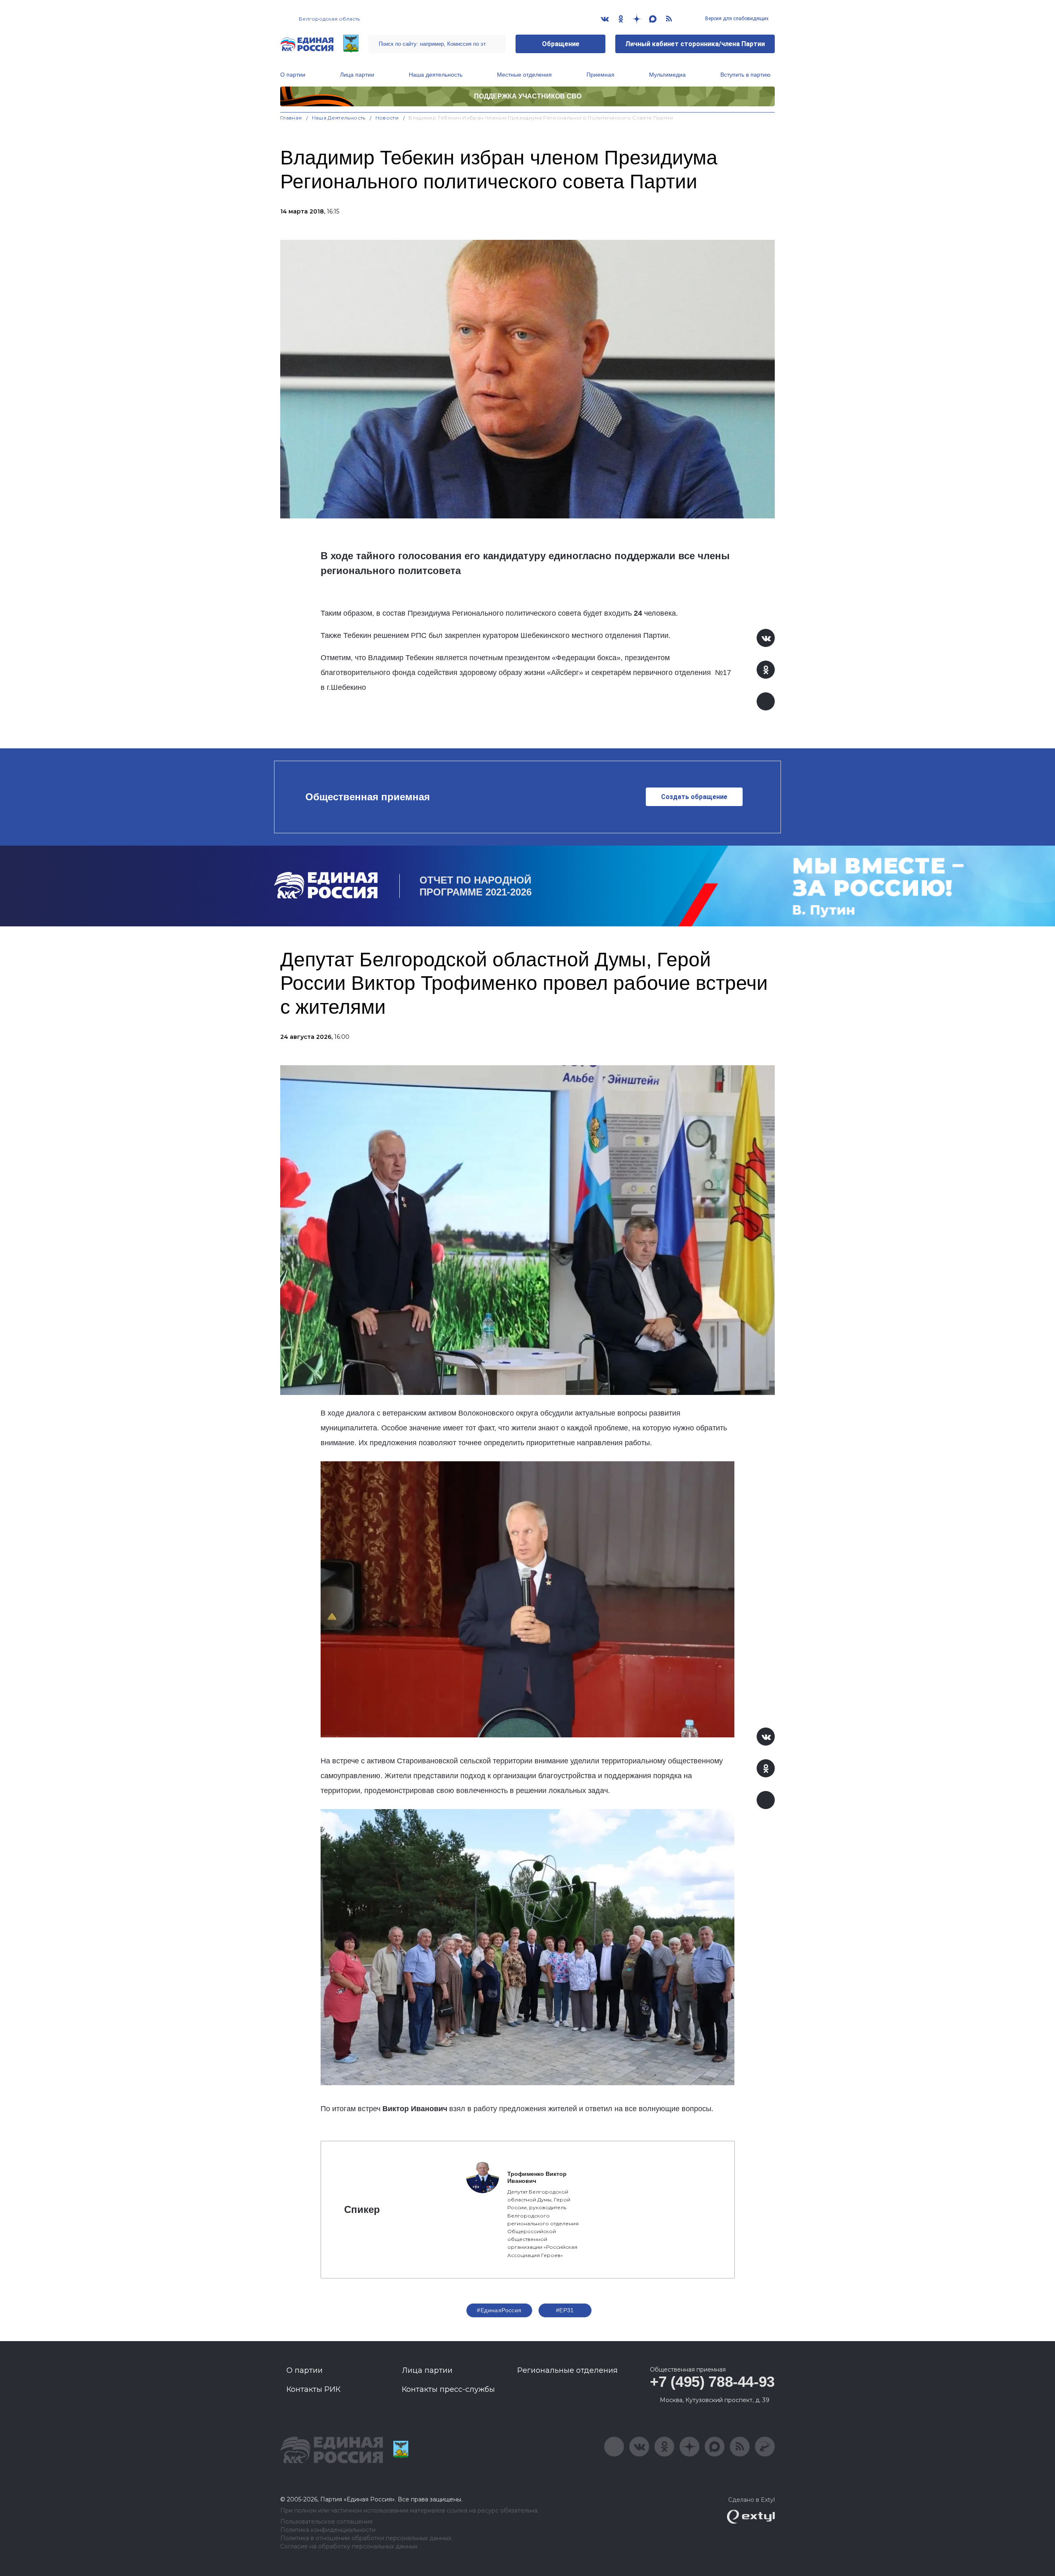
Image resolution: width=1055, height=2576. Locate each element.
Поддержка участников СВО (528, 96)
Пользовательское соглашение (327, 2522)
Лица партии (357, 75)
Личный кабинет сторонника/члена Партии (695, 44)
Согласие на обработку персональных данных (349, 2547)
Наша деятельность (436, 75)
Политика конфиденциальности (328, 2530)
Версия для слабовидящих (736, 19)
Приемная (600, 75)
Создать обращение (694, 797)
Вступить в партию (746, 75)
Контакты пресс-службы (448, 2389)
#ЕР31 (565, 2310)
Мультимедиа (667, 75)
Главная (291, 118)
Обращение (561, 44)
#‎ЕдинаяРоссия (499, 2310)
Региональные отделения (567, 2370)
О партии (293, 75)
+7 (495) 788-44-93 (712, 2382)
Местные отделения (524, 75)
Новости (387, 118)
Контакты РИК (313, 2389)
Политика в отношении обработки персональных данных (366, 2538)
